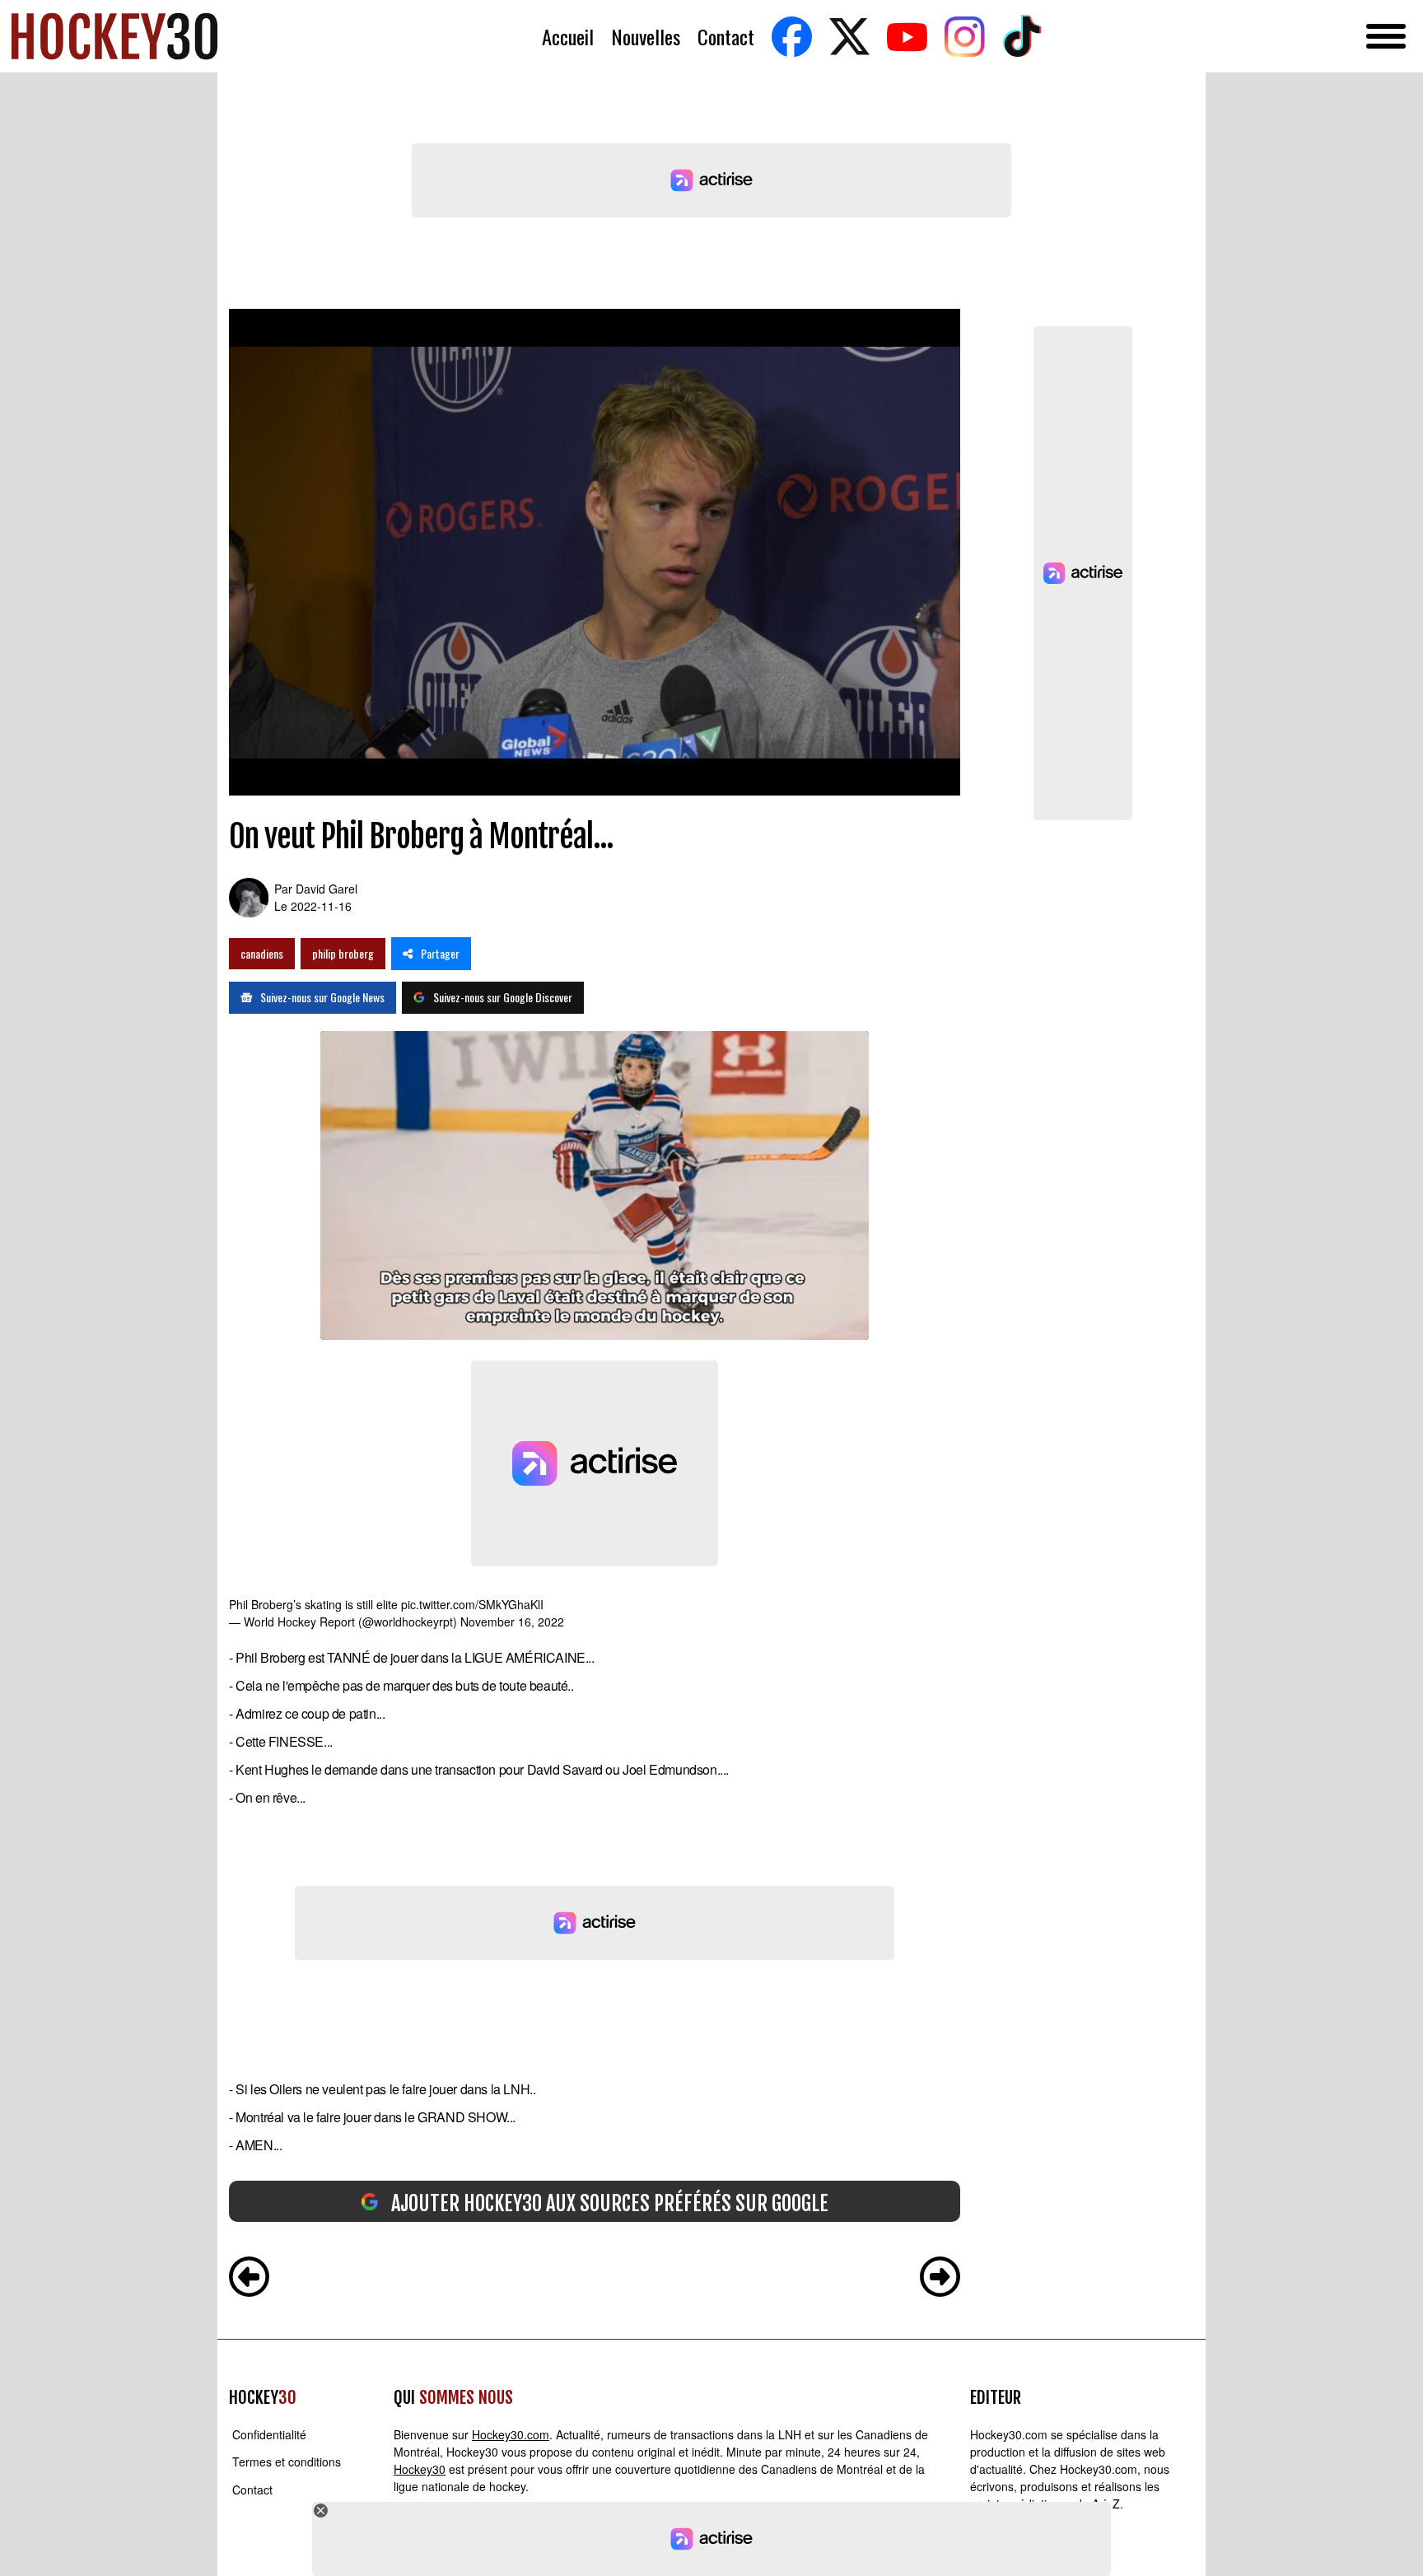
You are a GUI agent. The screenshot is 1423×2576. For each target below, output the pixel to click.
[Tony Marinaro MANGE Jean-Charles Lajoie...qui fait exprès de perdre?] (249, 2279)
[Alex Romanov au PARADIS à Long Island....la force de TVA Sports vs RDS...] (940, 2279)
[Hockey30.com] (114, 36)
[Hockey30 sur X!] (849, 37)
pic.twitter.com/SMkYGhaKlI (472, 1604)
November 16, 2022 (512, 1622)
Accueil (568, 37)
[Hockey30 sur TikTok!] (1022, 37)
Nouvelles (646, 37)
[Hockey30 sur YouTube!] (907, 37)
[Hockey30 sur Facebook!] (791, 37)
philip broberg (343, 953)
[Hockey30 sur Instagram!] (964, 37)
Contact (726, 37)
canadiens (262, 953)
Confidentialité (269, 2434)
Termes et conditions (287, 2462)
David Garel (327, 889)
